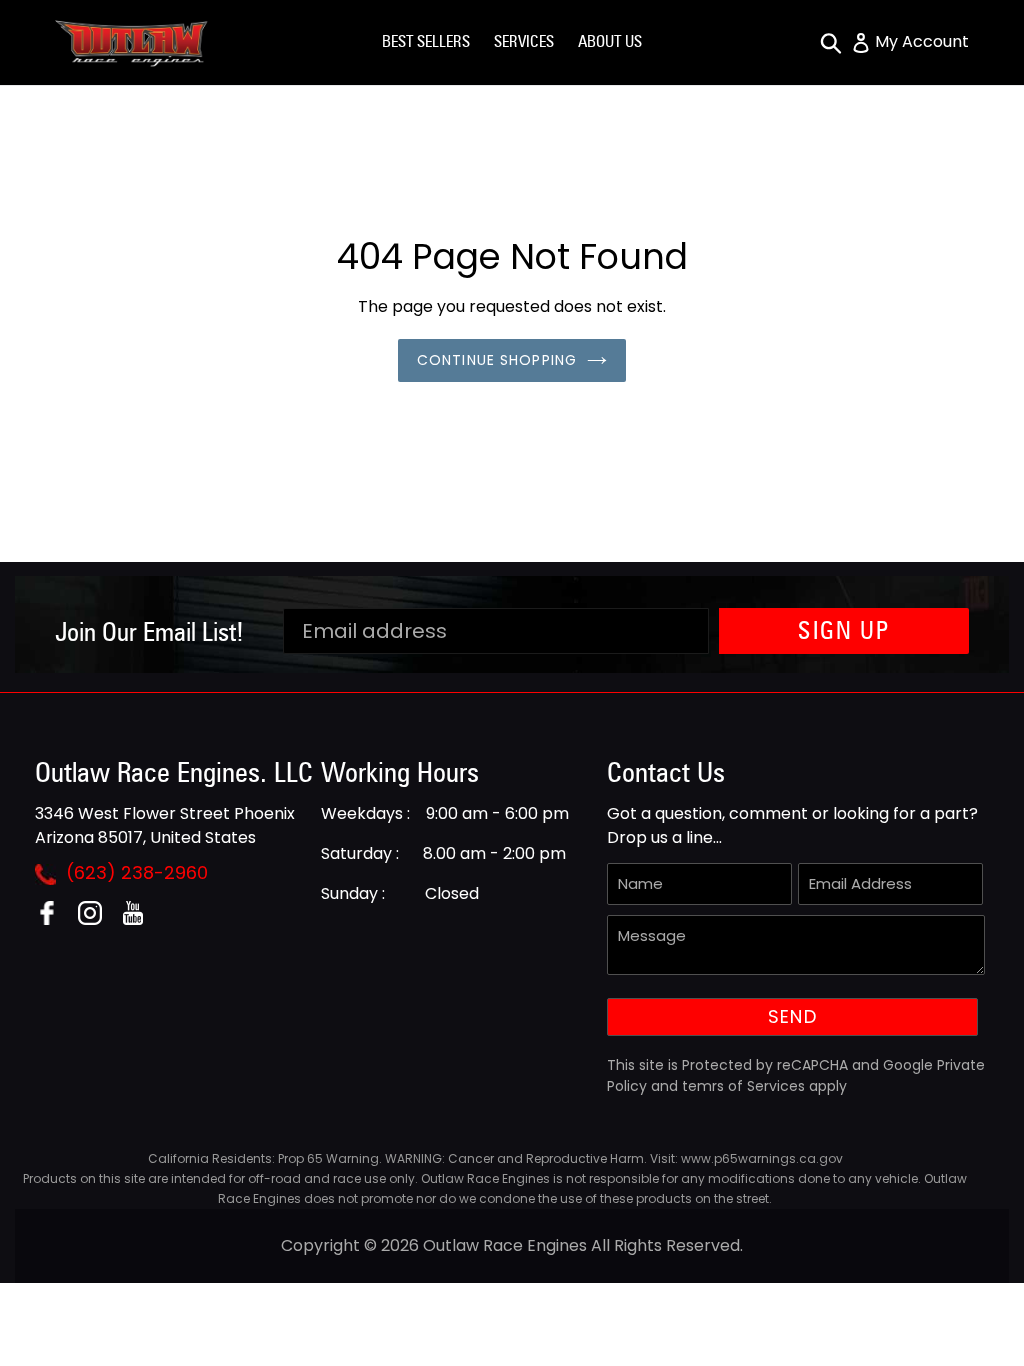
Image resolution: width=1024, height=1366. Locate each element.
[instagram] (97, 919)
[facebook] (54, 919)
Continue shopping (497, 360)
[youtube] (140, 919)
